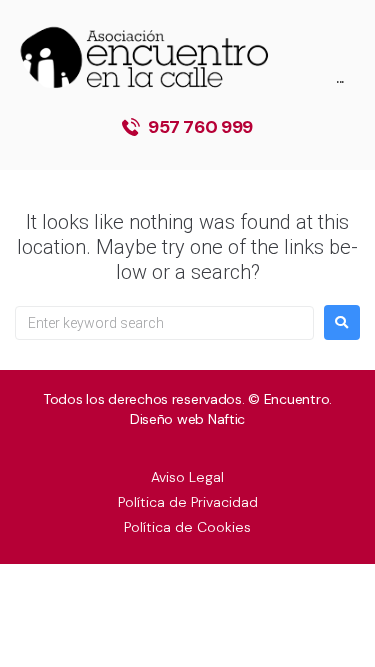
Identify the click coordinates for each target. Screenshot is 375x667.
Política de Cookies (187, 527)
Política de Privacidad (188, 502)
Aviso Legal (187, 477)
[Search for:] (164, 323)
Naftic (226, 419)
